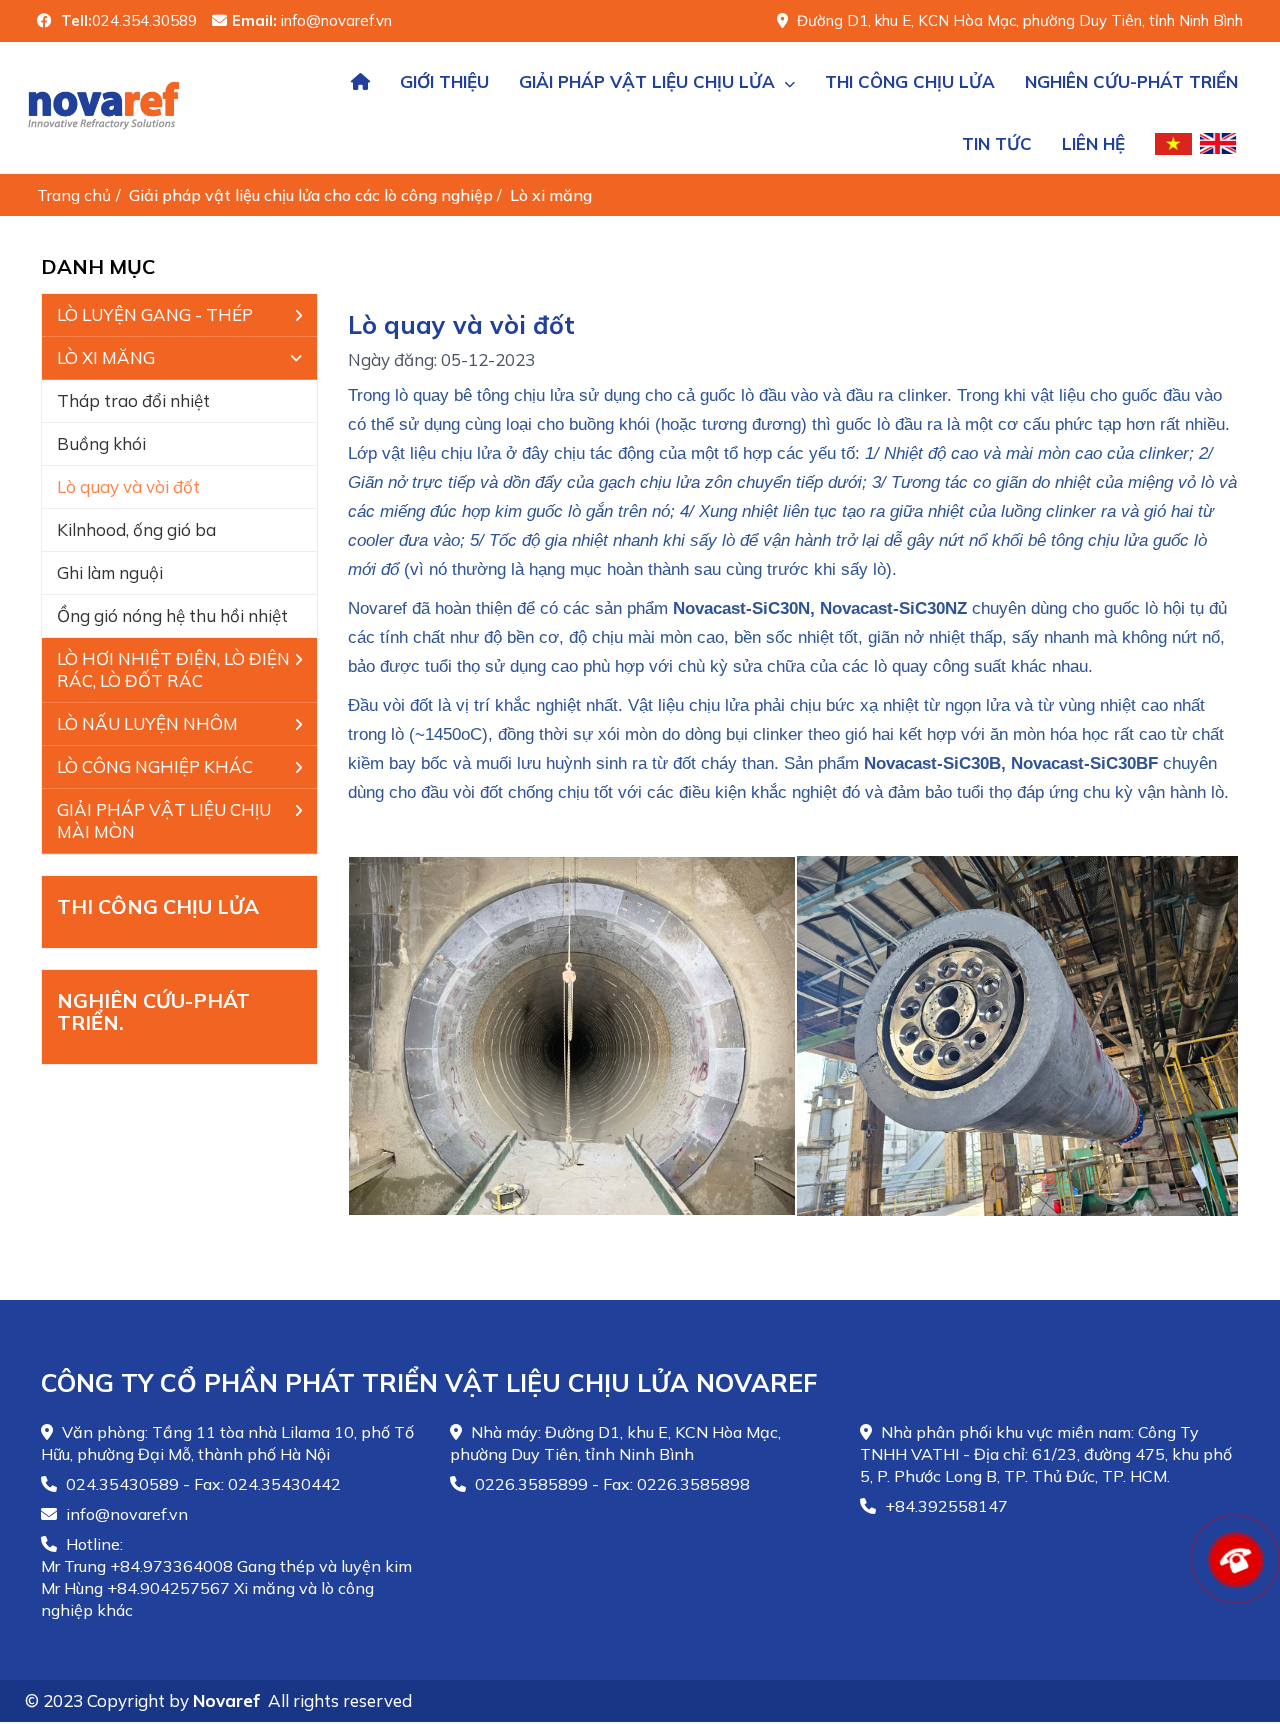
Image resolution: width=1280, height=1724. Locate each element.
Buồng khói (101, 443)
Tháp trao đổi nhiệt (133, 400)
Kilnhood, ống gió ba (136, 529)
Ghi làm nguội (110, 572)
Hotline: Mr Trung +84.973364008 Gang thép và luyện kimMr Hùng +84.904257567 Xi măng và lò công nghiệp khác (226, 1577)
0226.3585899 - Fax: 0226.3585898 (610, 1484)
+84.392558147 (944, 1506)
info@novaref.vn (125, 1514)
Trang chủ (74, 195)
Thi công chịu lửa (158, 906)
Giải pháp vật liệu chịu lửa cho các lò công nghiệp (313, 195)
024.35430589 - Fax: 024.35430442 (201, 1484)
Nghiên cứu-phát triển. (153, 1011)
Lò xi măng (553, 195)
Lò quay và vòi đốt (128, 486)
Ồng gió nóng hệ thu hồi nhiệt (172, 615)
